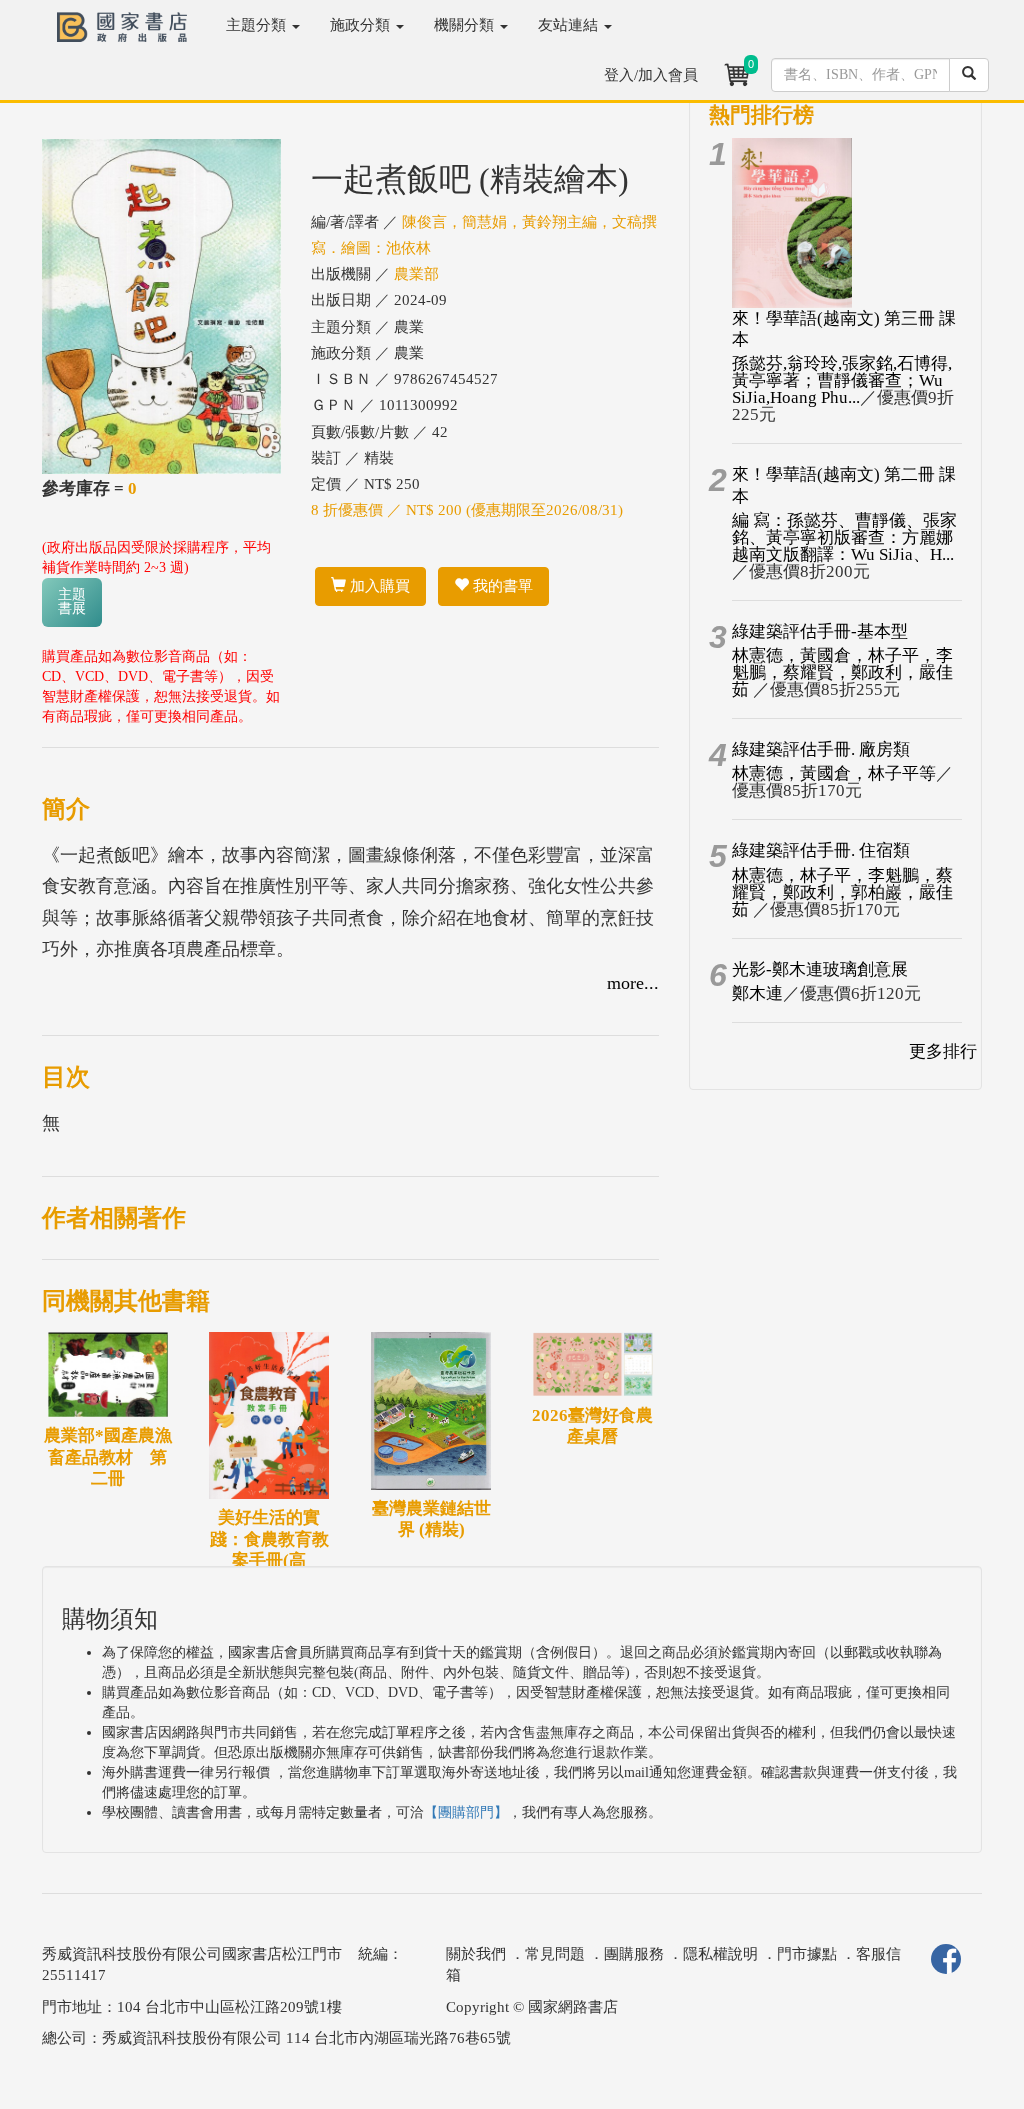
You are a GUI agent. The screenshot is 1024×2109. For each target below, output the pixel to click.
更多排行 (943, 1051)
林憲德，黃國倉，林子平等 (834, 773)
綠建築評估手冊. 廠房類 (821, 749)
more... (633, 983)
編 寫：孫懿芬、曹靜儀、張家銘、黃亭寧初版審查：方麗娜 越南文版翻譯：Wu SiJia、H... (844, 537)
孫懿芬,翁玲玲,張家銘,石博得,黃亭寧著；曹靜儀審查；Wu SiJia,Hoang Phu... (842, 380)
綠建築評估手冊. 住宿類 (821, 850)
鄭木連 (757, 993)
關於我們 (476, 1954)
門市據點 (807, 1954)
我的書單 (501, 586)
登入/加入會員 (651, 75)
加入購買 (378, 586)
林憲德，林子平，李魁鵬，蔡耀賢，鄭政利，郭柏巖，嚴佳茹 (842, 892)
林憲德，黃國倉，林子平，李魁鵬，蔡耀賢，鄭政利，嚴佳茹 (842, 672)
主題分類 (258, 25)
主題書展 (72, 601)
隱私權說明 (720, 1954)
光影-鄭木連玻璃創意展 (820, 969)
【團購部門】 (466, 1812)
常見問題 (555, 1954)
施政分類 (362, 25)
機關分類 (466, 25)
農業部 (416, 274)
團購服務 (634, 1954)
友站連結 (570, 25)
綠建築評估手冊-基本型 (820, 631)
